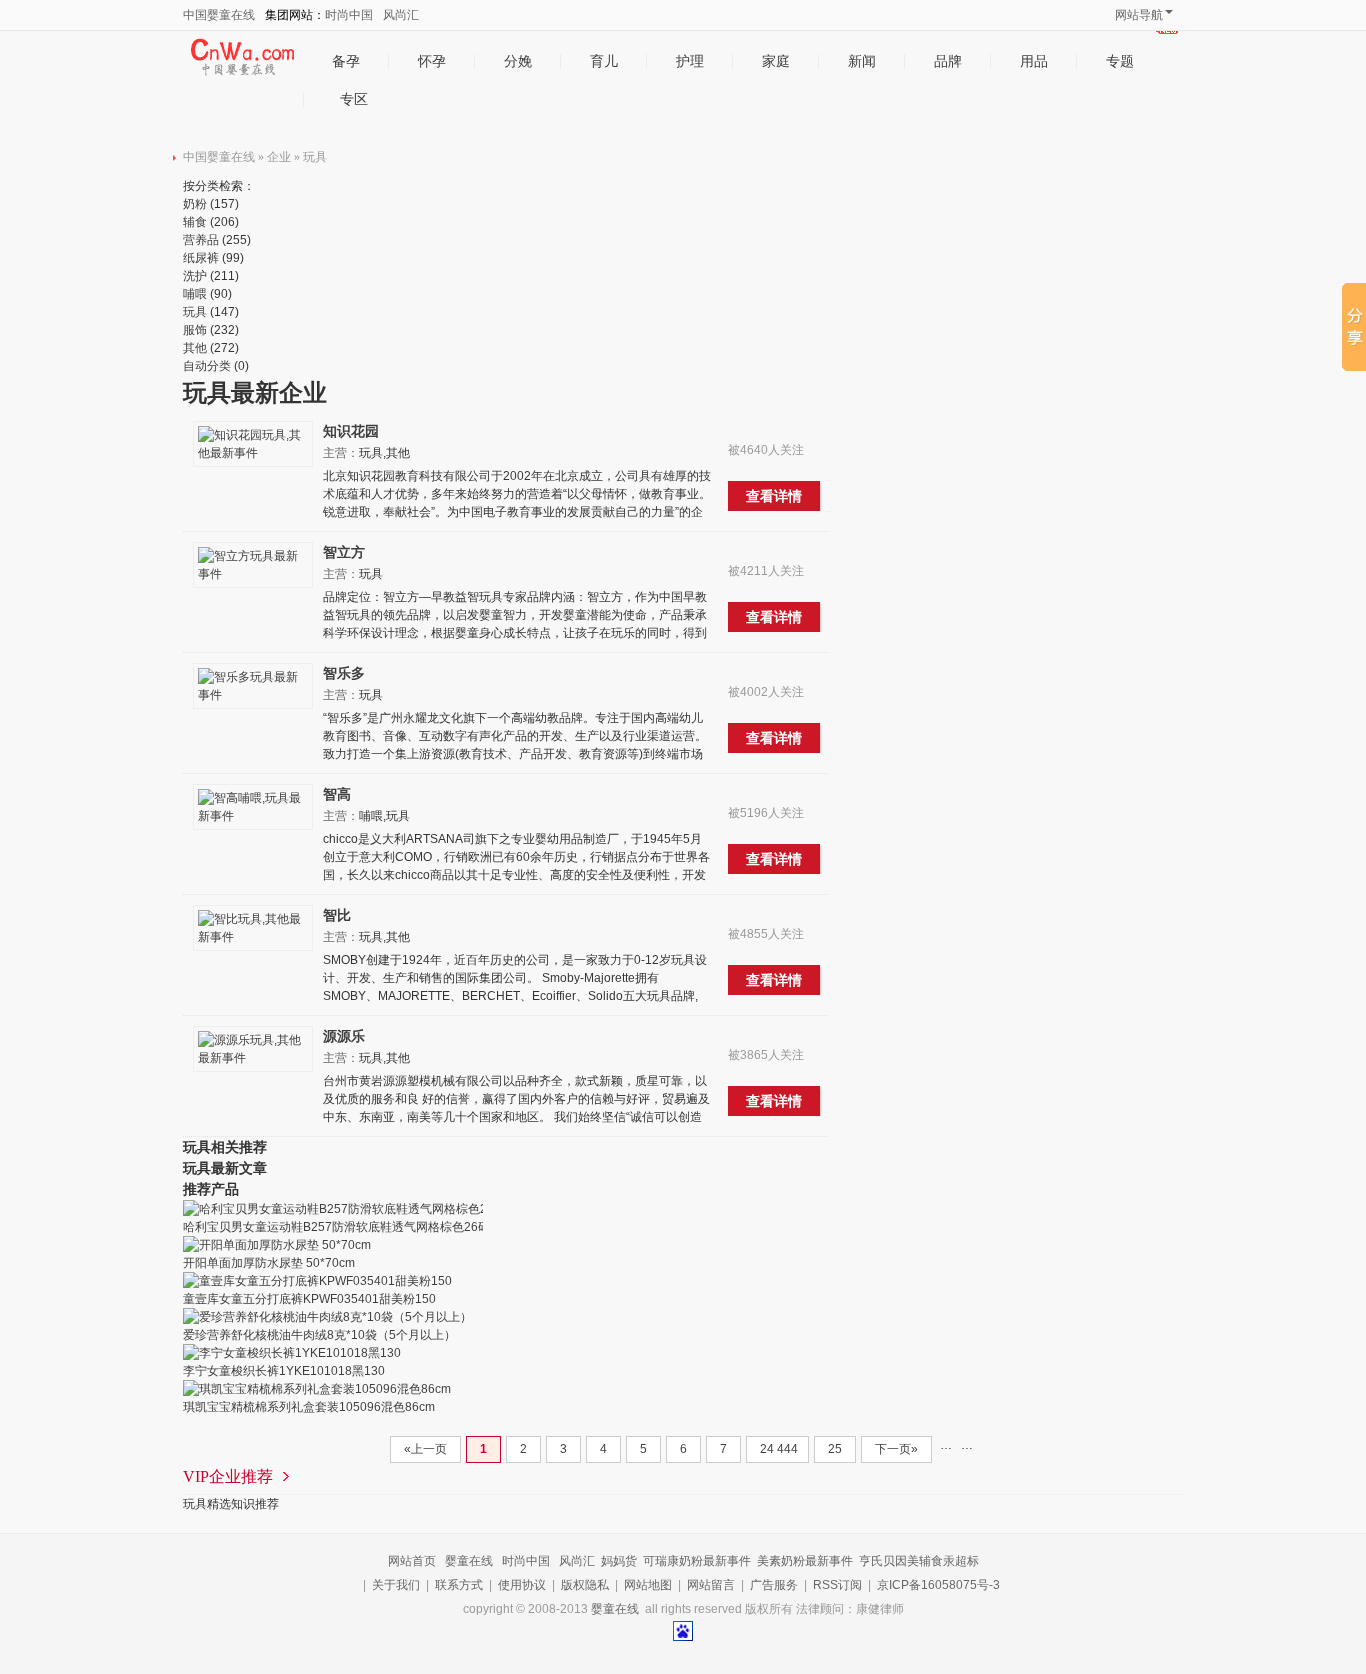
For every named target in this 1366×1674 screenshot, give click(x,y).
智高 (337, 794)
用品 (1034, 61)
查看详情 (774, 496)
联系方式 (459, 1585)
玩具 (315, 157)
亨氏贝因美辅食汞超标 (919, 1561)
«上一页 (425, 1449)
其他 (195, 348)
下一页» (896, 1449)
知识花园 (351, 431)
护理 (690, 61)
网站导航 (1139, 15)
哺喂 (195, 294)
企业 (279, 157)
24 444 (777, 1449)
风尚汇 (401, 15)
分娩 (518, 61)
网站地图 (648, 1585)
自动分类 (207, 366)
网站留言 (711, 1585)
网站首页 (412, 1561)
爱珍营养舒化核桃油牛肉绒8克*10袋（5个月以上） (319, 1335)
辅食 (195, 222)
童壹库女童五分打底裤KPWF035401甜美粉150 (309, 1299)
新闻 (862, 61)
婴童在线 (469, 1561)
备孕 (346, 61)
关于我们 (396, 1585)
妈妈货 (619, 1561)
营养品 (201, 240)
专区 (354, 99)
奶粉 (195, 204)
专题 (1120, 61)
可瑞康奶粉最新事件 (697, 1561)
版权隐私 (585, 1585)
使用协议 (522, 1585)
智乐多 (344, 673)
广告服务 (774, 1585)
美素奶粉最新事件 (805, 1561)
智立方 (344, 552)
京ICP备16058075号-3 (938, 1585)
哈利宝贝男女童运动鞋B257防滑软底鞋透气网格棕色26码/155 (348, 1227)
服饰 (195, 330)
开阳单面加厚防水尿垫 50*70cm (269, 1263)
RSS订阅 (837, 1585)
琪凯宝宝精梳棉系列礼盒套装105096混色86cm (309, 1407)
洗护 (195, 276)
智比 (337, 915)
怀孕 (432, 61)
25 (835, 1449)
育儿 (604, 61)
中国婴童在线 (219, 15)
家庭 (776, 61)
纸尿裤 (201, 258)
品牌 (948, 61)
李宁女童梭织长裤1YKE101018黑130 (284, 1371)
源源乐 (344, 1036)
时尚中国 (349, 15)
